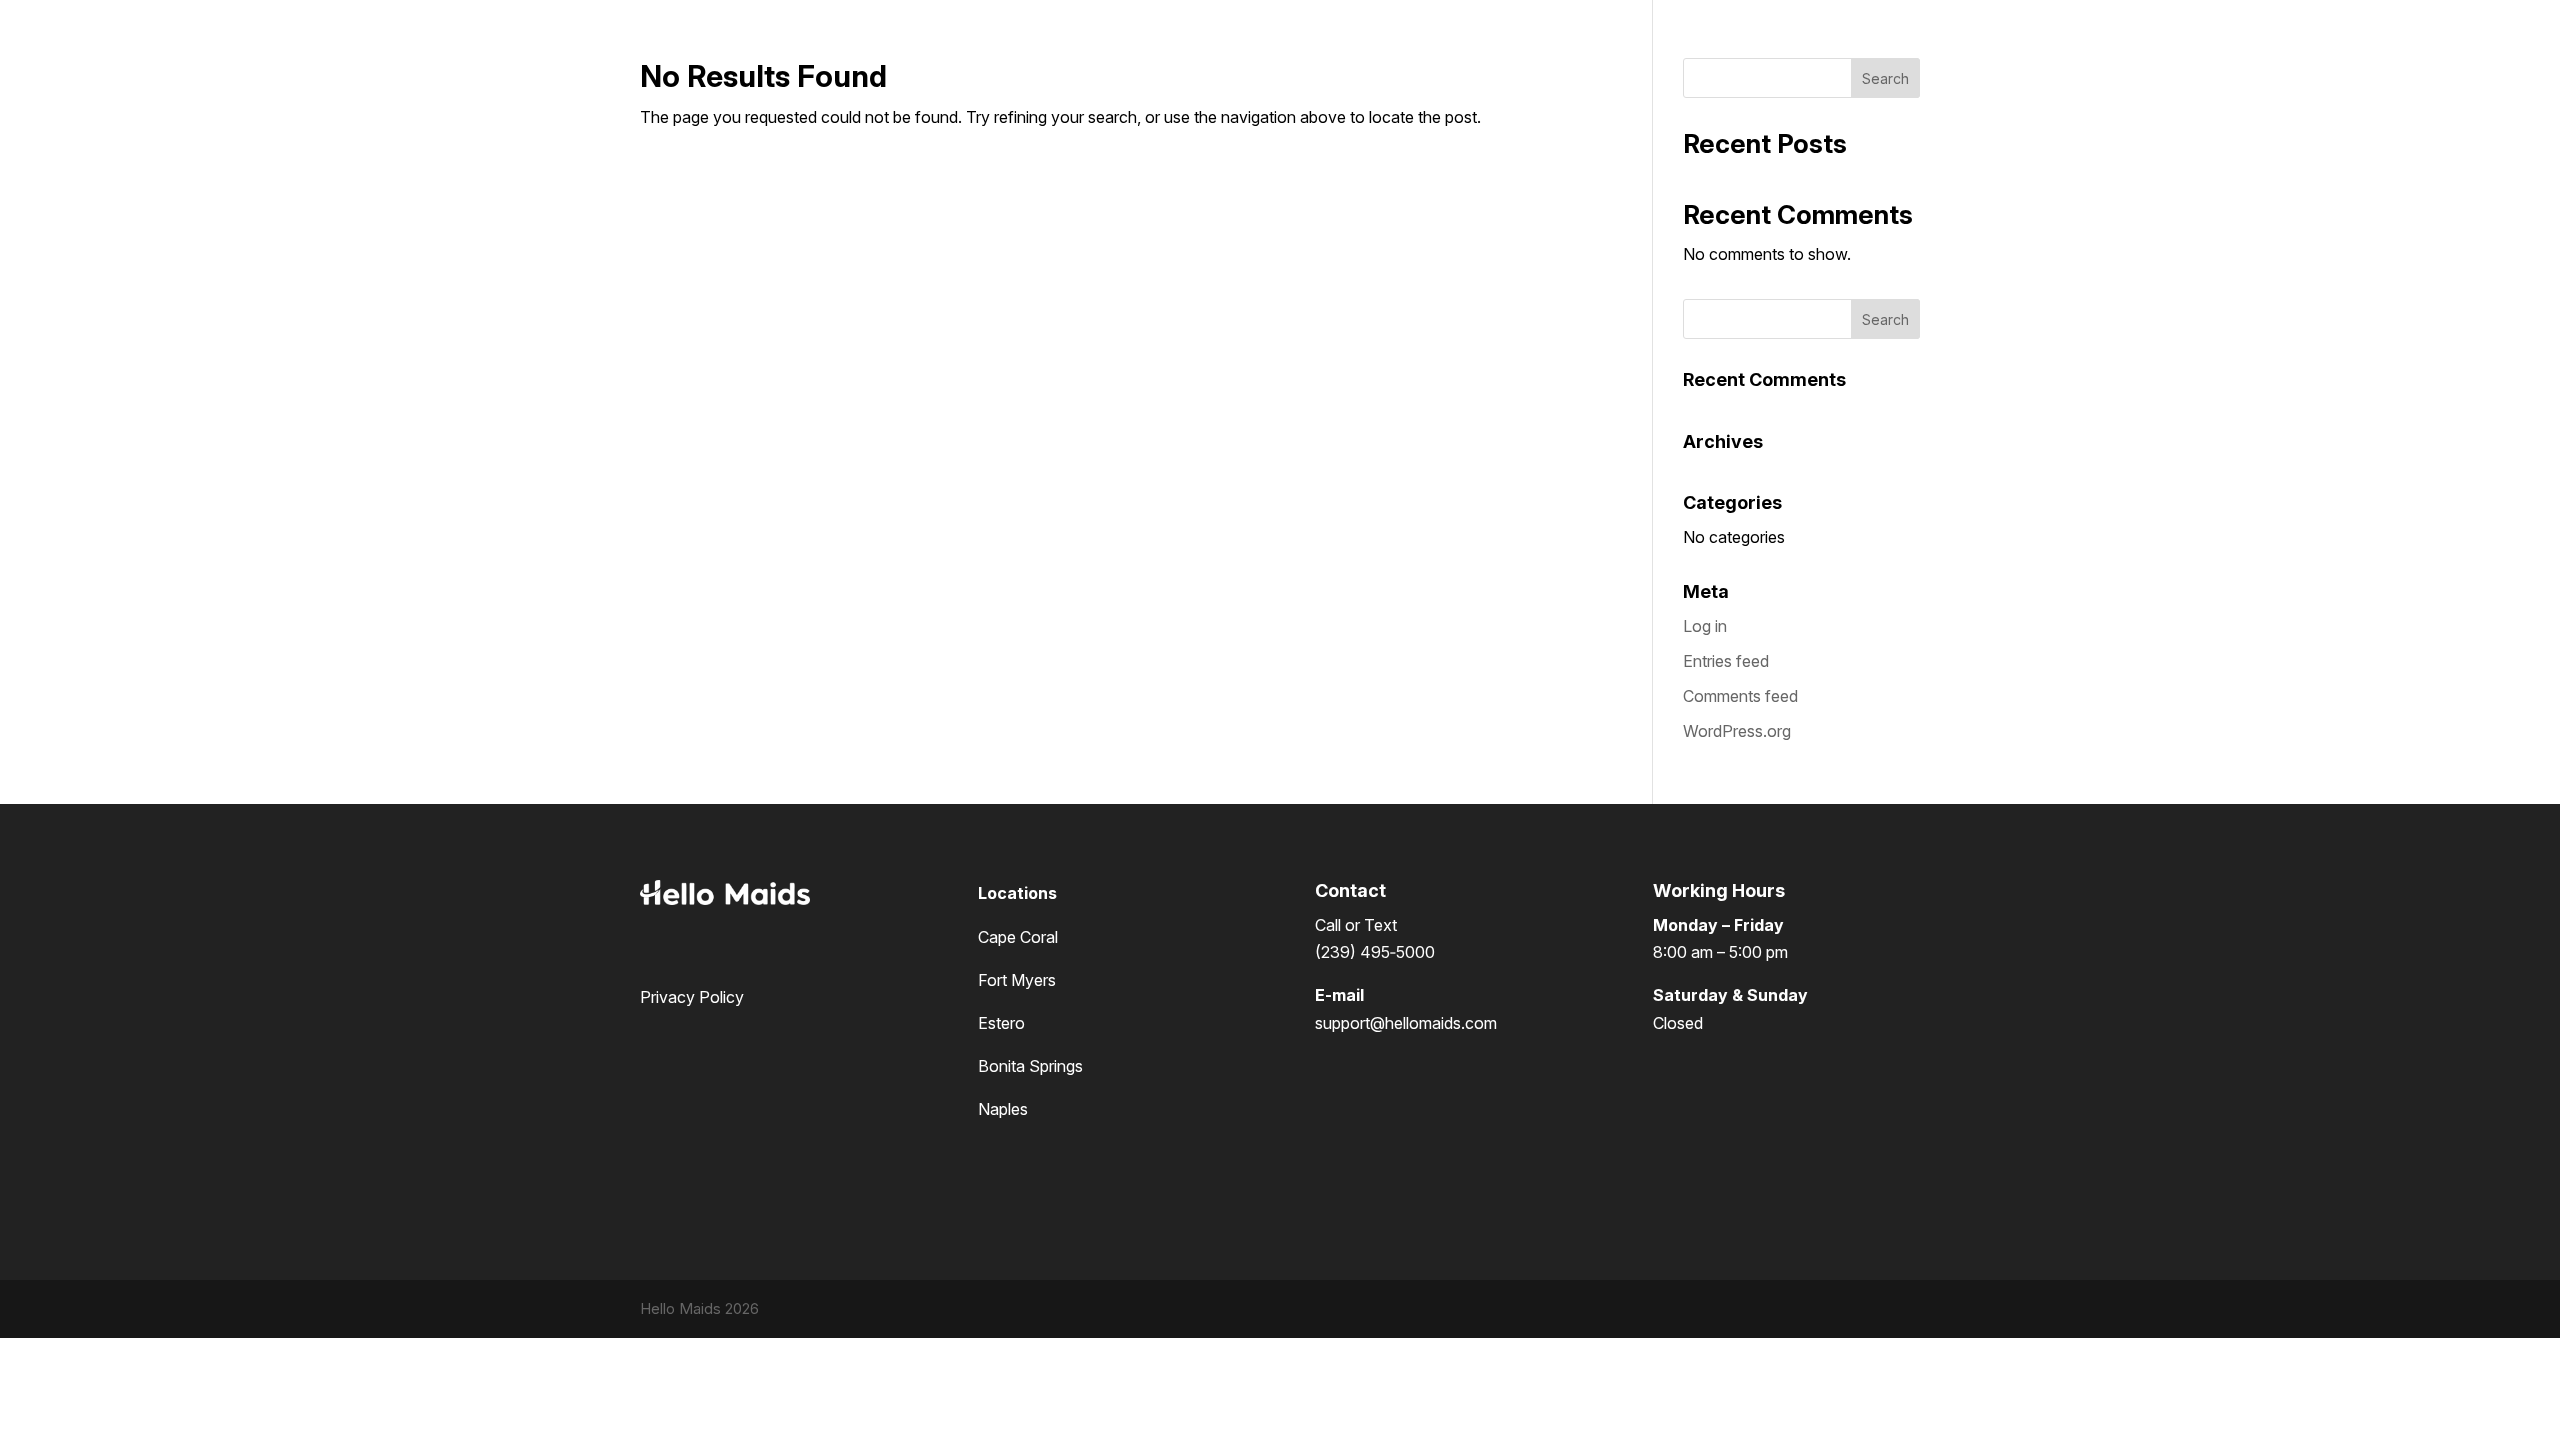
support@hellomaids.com (1406, 1023)
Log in (1705, 626)
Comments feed (1740, 696)
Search (1885, 78)
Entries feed (1726, 661)
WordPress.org (1737, 731)
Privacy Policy (692, 997)
